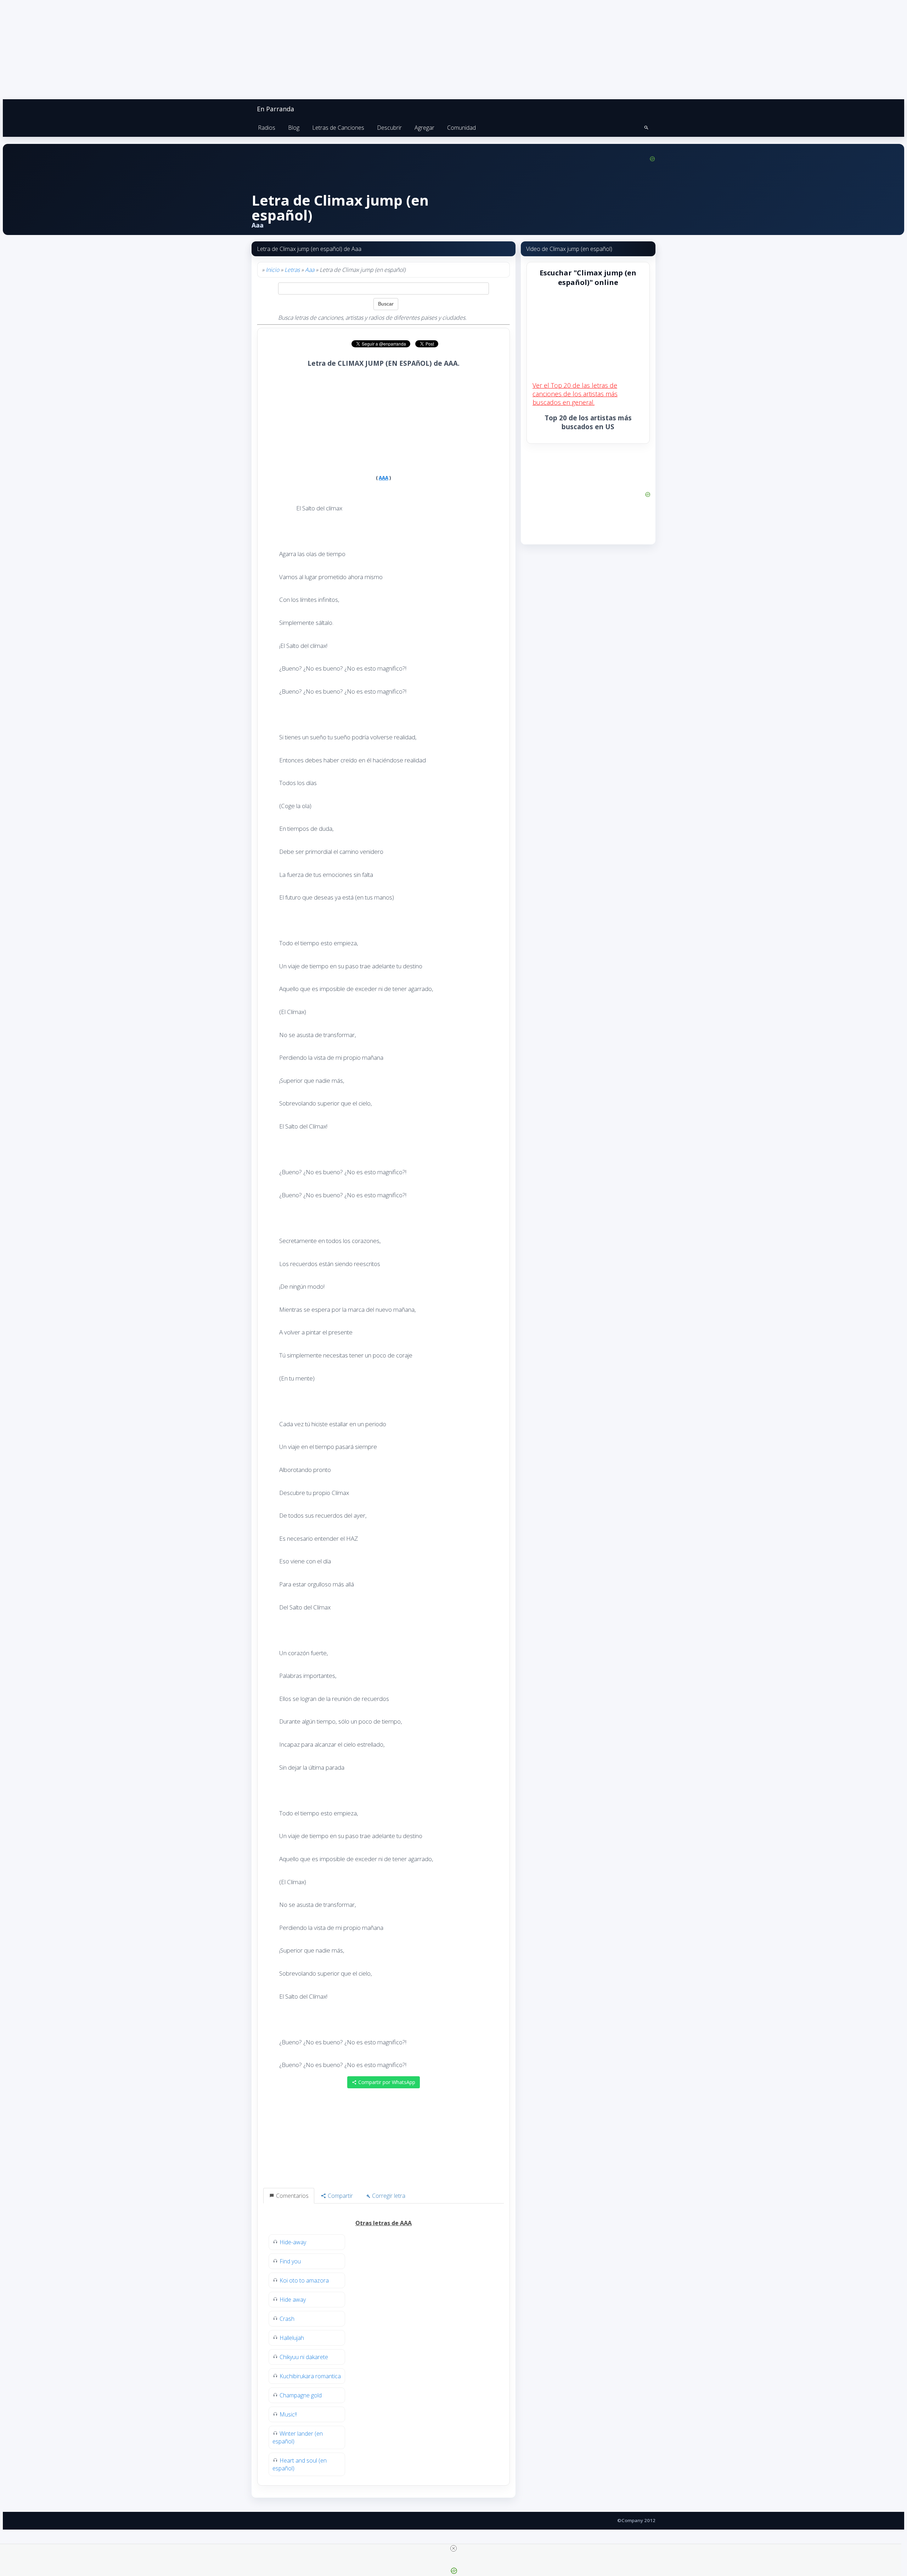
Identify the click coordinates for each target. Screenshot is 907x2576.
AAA (384, 478)
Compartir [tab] (340, 2196)
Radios (267, 128)
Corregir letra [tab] (388, 2196)
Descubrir (389, 128)
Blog (294, 128)
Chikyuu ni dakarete (304, 2357)
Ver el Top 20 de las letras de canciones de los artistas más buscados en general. (575, 394)
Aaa (310, 270)
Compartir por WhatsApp (386, 2082)
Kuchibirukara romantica (310, 2376)
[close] (453, 2548)
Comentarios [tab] (292, 2196)
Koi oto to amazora (304, 2280)
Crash (287, 2319)
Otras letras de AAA (384, 2223)
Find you (290, 2261)
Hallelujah (292, 2338)
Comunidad (461, 128)
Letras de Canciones (338, 128)
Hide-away (293, 2242)
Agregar (424, 128)
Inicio (272, 270)
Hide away (293, 2300)
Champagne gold (301, 2395)
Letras (292, 270)
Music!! (288, 2414)
